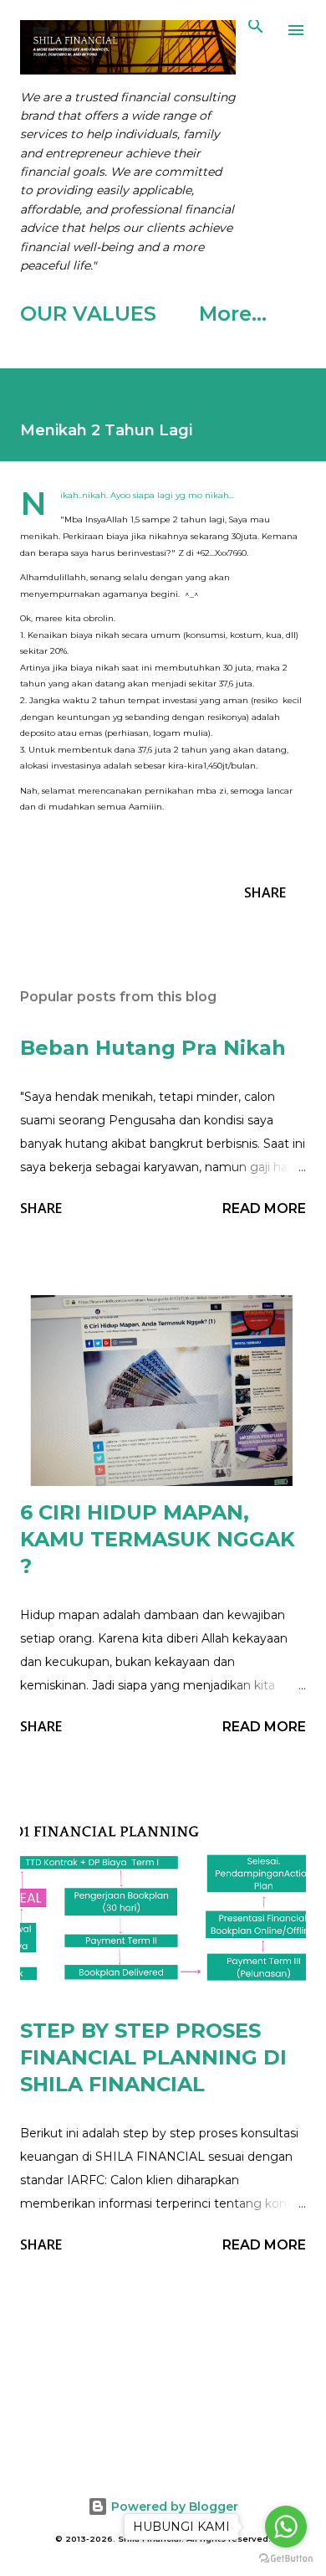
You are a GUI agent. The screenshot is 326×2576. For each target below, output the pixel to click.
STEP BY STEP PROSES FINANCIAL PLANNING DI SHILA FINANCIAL (153, 2057)
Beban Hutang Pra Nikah (153, 1048)
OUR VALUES (88, 314)
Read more (264, 1208)
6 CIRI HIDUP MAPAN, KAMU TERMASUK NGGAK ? (158, 1539)
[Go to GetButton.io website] (286, 2559)
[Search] (256, 30)
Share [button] (265, 892)
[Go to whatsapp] (286, 2527)
